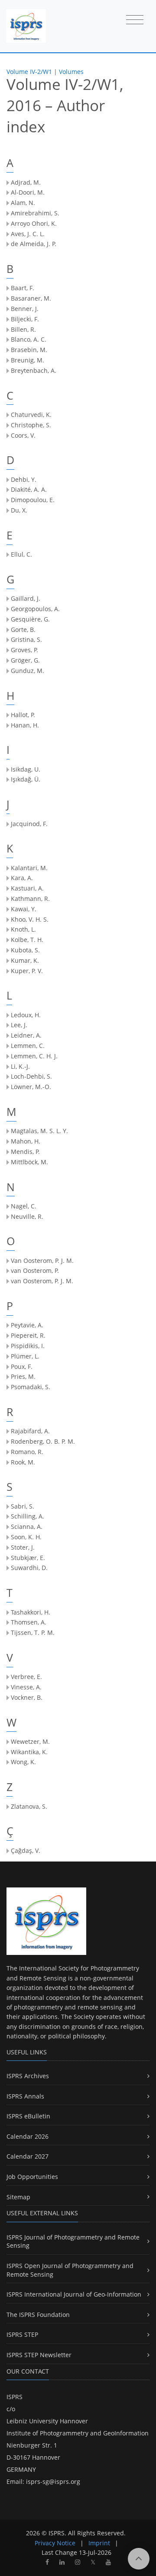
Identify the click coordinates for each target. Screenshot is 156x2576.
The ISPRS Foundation (38, 2315)
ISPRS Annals (25, 2096)
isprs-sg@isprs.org (53, 2481)
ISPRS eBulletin (28, 2116)
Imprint (99, 2543)
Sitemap (18, 2197)
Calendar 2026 (28, 2136)
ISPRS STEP (22, 2334)
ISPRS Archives (28, 2076)
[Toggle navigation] (135, 20)
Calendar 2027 (28, 2156)
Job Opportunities (32, 2177)
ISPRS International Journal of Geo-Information (74, 2294)
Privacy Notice (55, 2543)
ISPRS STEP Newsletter (39, 2355)
